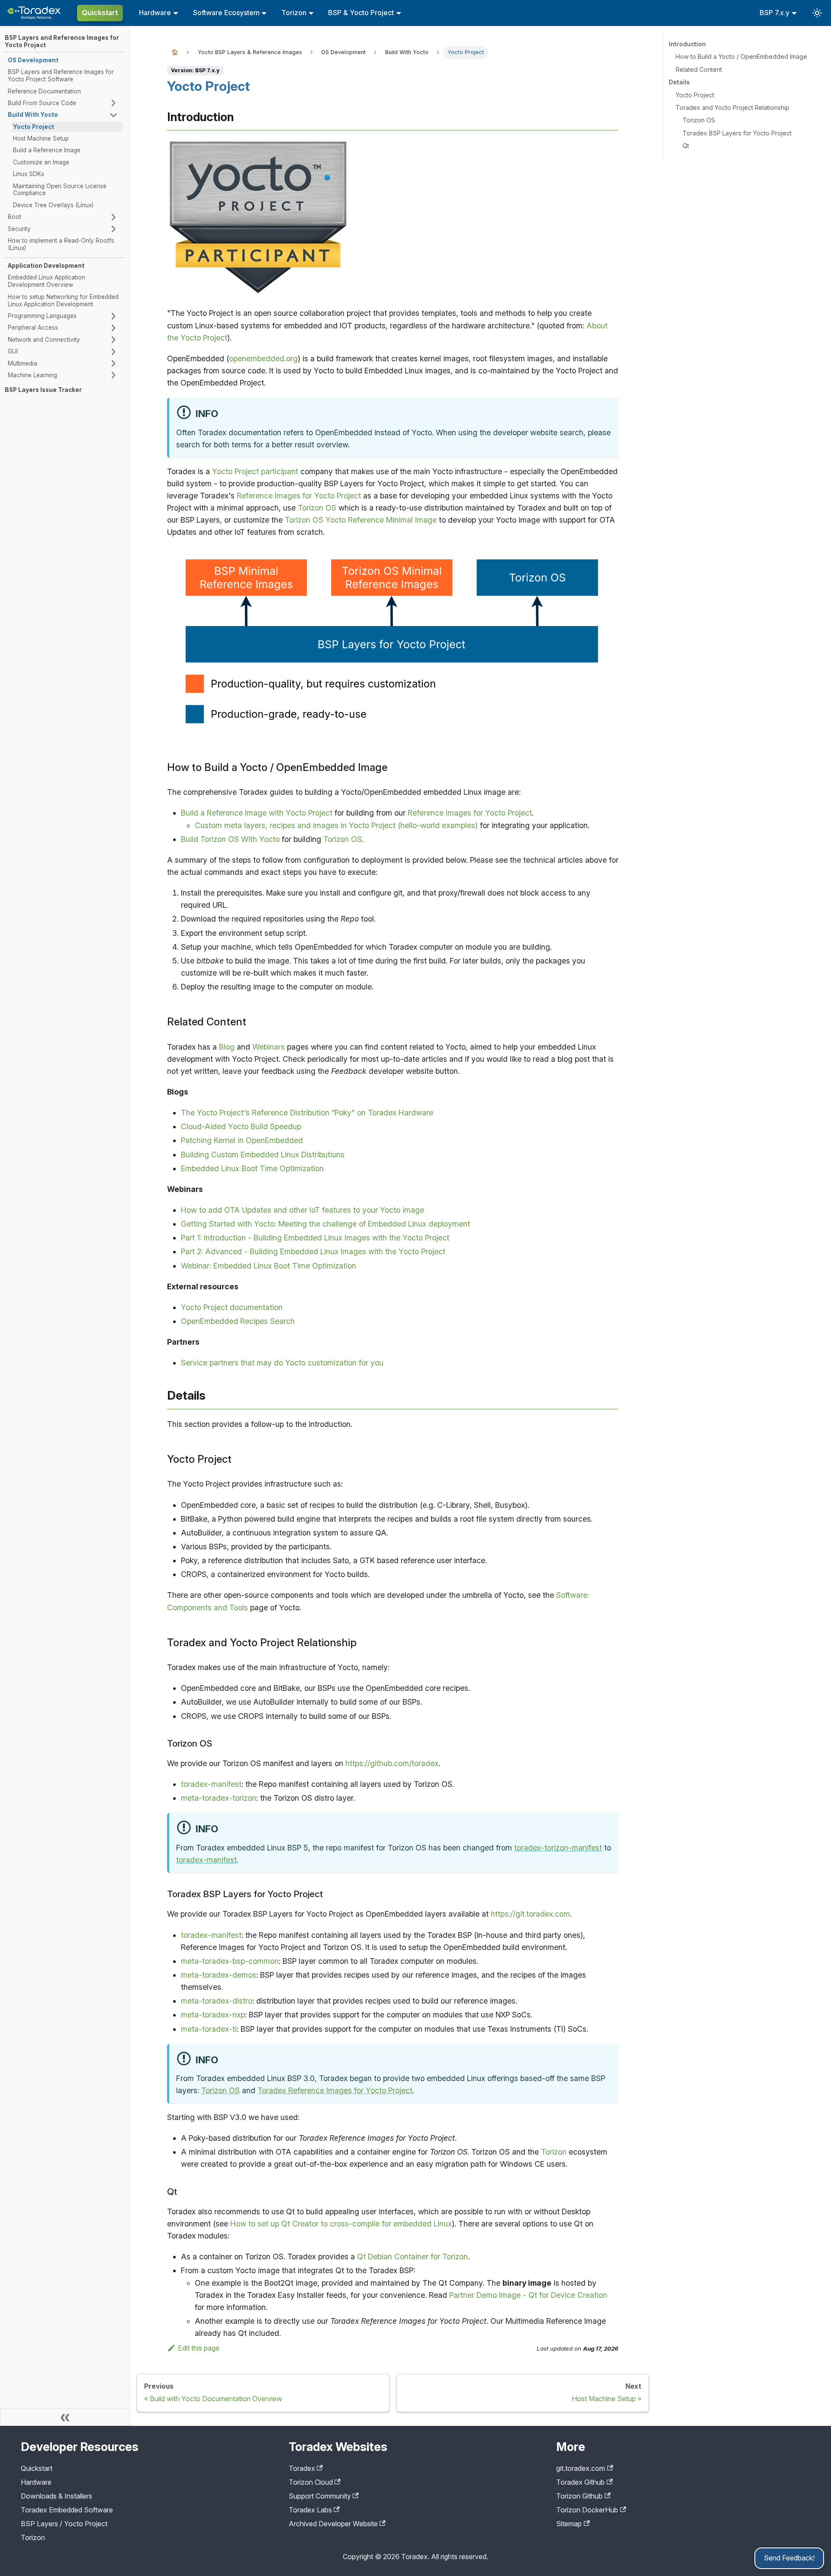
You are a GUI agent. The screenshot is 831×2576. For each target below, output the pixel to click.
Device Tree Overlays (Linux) (53, 205)
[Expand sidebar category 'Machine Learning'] (113, 375)
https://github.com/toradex (392, 1763)
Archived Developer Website (333, 2524)
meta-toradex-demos (219, 1975)
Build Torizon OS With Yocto (230, 839)
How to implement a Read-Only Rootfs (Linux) (61, 244)
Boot (14, 217)
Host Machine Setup (41, 138)
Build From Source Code (42, 103)
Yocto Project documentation (232, 1307)
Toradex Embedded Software (67, 2510)
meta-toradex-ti (209, 2029)
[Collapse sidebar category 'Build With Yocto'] (113, 115)
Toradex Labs (310, 2510)
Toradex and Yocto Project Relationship (733, 108)
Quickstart (100, 13)
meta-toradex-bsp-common (230, 1961)
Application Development (46, 266)
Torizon (294, 13)
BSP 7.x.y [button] (775, 13)
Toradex (302, 2468)
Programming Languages (42, 316)
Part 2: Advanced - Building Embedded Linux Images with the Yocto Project (313, 1251)
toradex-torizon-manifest (558, 1848)
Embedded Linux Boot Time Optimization (252, 1168)
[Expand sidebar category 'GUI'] (113, 352)
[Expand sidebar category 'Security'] (113, 229)
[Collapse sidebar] (65, 2417)
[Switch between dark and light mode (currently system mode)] (817, 13)
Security (19, 229)
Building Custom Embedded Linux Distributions (263, 1155)
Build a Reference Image (47, 150)
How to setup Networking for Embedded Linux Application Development (63, 300)
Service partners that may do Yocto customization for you (282, 1363)
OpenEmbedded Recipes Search (238, 1321)
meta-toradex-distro (217, 2001)
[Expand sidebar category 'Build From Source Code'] (113, 103)
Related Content (699, 69)
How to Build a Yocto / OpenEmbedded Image (741, 56)
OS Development (33, 60)
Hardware (155, 13)
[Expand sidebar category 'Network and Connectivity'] (113, 340)
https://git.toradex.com (530, 1914)
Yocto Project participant (255, 471)
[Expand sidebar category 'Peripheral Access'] (113, 328)
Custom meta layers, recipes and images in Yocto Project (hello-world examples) (336, 825)
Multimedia (23, 363)
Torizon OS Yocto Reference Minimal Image (361, 520)
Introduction (687, 44)
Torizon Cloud (311, 2482)
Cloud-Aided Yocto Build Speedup (241, 1126)
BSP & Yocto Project (361, 13)
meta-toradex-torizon (219, 1798)
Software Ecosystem (226, 13)
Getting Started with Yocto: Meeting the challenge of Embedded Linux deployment (325, 1224)
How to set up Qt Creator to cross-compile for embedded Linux (341, 2224)
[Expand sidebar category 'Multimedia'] (113, 363)
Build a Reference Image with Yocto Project (257, 813)
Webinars (269, 1047)
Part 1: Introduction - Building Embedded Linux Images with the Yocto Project (315, 1238)
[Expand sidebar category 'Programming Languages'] (113, 316)
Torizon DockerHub (587, 2510)
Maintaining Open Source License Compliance (60, 190)
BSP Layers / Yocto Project (64, 2524)
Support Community (320, 2496)
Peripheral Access (33, 328)
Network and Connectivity (44, 340)
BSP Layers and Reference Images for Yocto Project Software (61, 75)
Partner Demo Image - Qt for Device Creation (528, 2295)
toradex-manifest (211, 1784)
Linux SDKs (29, 174)
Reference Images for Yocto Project (299, 496)
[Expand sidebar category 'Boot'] (113, 217)
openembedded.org (263, 358)
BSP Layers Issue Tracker (43, 390)
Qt (686, 146)
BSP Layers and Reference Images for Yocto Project (62, 41)
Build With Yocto (33, 115)
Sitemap (569, 2524)
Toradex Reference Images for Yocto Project (335, 2090)
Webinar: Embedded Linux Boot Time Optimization (269, 1266)
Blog (227, 1047)
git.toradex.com (581, 2468)
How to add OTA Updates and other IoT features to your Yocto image (303, 1210)
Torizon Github (579, 2496)
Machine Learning (32, 375)
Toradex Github (580, 2482)
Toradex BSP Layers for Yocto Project (737, 133)
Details (679, 82)
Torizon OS (317, 508)
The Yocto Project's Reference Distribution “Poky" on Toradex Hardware (307, 1113)
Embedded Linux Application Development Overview (47, 281)
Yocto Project (34, 127)
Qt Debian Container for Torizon (412, 2256)
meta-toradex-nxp (213, 2015)
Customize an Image (41, 162)
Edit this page (199, 2348)
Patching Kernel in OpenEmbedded (242, 1140)
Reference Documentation (44, 91)
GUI (13, 351)
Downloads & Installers (56, 2496)
